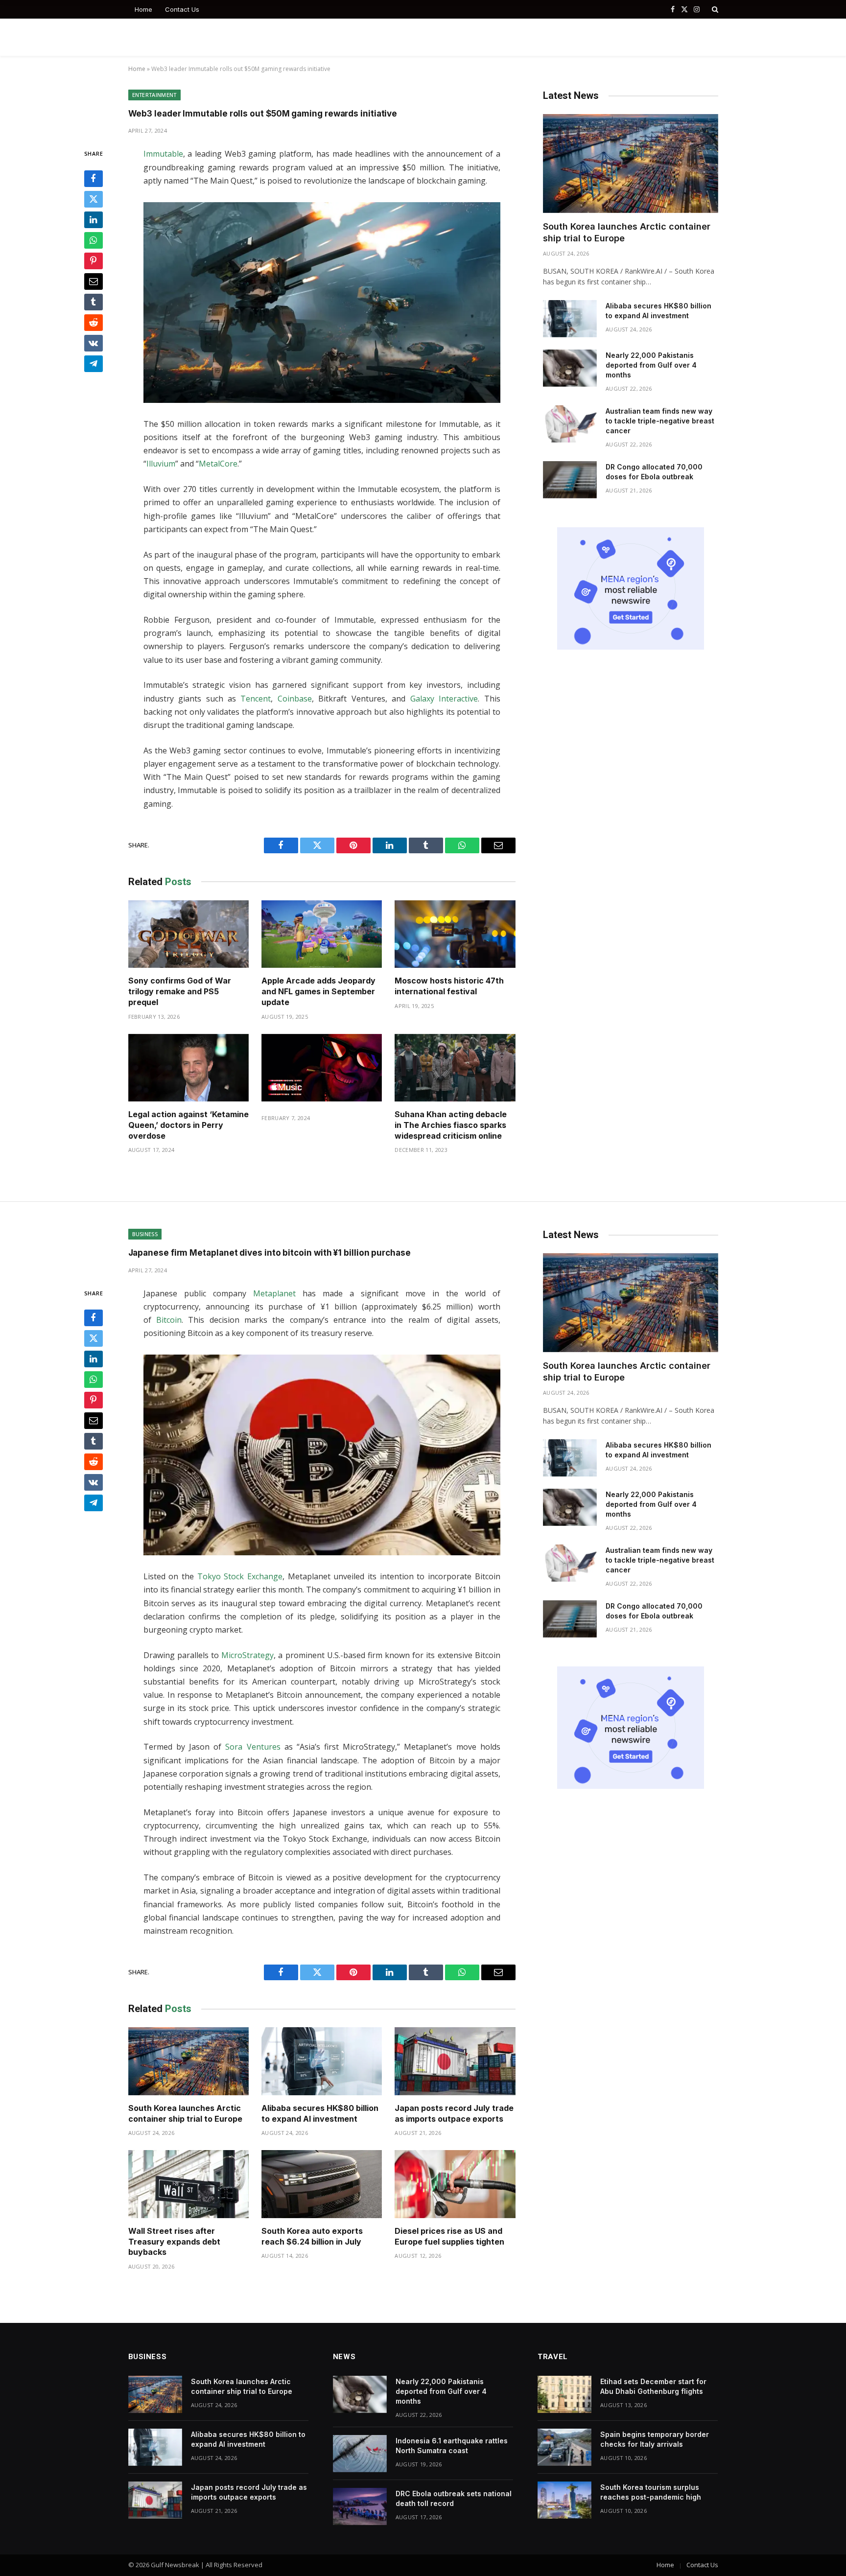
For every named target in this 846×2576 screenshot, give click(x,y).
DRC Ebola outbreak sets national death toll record (454, 2498)
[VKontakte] (94, 343)
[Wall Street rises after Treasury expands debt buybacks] (188, 2184)
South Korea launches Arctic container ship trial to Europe (627, 232)
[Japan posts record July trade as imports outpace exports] (455, 2061)
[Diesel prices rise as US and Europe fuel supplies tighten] (455, 2184)
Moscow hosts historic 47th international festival (449, 986)
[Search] (714, 9)
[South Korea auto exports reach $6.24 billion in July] (322, 2184)
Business (145, 1234)
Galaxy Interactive (444, 699)
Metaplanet (274, 1293)
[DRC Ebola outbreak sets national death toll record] (360, 2506)
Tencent (256, 699)
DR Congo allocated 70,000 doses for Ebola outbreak (654, 472)
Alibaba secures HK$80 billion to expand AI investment (658, 311)
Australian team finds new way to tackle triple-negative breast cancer (660, 421)
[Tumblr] (94, 302)
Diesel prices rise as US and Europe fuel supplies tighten (449, 2236)
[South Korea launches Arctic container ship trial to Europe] (631, 163)
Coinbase (295, 699)
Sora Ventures (253, 1747)
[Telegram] (94, 364)
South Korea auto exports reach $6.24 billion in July (312, 2236)
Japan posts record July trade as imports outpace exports (454, 2113)
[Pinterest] (94, 261)
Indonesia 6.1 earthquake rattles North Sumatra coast (452, 2446)
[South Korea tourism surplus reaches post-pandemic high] (564, 2500)
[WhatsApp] (94, 240)
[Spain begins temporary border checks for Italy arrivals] (564, 2447)
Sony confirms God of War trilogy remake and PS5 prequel (180, 991)
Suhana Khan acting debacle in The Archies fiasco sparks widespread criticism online (451, 1125)
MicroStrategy (247, 1655)
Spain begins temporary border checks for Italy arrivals (655, 2439)
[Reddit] (94, 323)
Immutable (163, 154)
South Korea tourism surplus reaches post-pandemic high (651, 2492)
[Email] (94, 281)
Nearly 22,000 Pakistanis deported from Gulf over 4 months (651, 365)
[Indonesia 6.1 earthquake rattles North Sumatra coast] (360, 2454)
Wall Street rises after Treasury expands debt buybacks (174, 2242)
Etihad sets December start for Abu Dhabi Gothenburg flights (653, 2386)
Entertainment (154, 95)
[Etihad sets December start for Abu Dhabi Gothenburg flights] (564, 2394)
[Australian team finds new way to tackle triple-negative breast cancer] (570, 424)
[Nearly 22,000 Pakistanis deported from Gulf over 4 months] (570, 368)
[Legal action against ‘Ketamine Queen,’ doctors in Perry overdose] (188, 1068)
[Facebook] (94, 179)
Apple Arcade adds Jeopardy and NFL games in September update (318, 991)
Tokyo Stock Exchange (240, 1576)
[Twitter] (94, 199)
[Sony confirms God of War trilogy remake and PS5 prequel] (188, 934)
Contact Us (182, 9)
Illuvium (161, 464)
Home (143, 9)
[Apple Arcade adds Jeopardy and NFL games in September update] (322, 934)
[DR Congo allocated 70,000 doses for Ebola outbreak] (570, 480)
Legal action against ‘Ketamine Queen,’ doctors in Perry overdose (188, 1125)
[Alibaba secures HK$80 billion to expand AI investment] (570, 319)
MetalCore (218, 464)
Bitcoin (169, 1320)
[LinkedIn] (94, 220)
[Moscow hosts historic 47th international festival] (455, 934)
